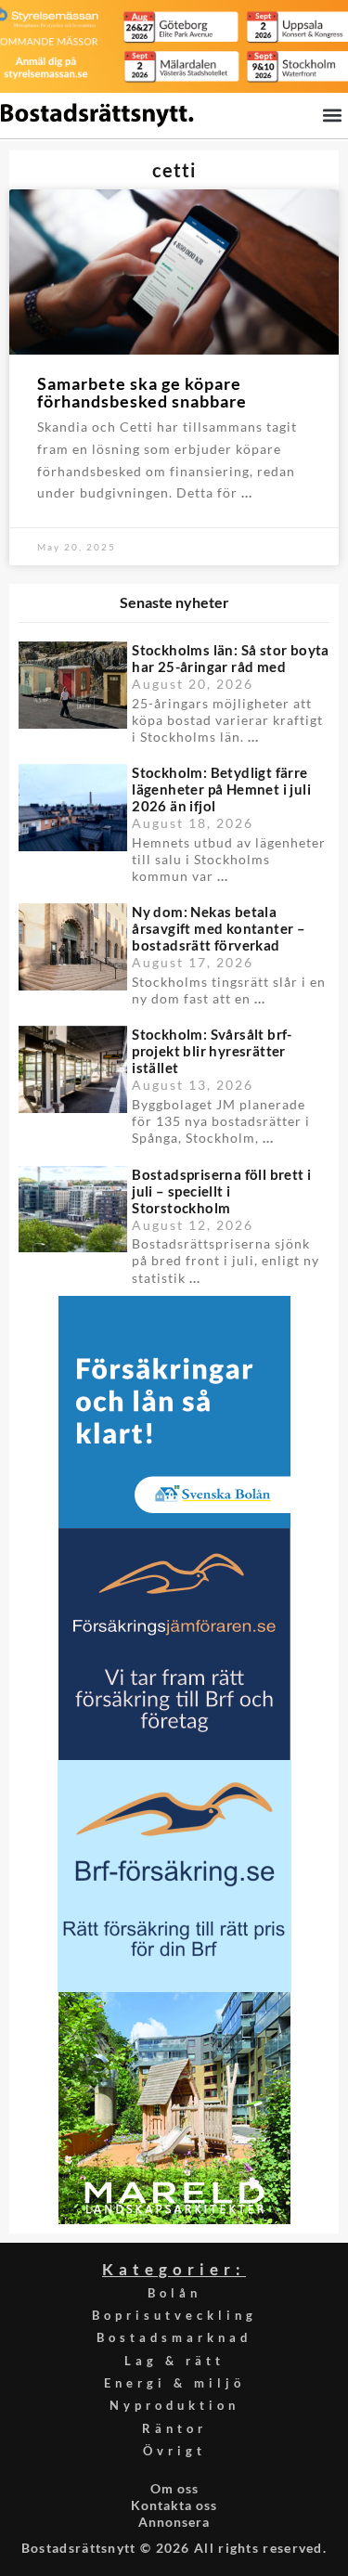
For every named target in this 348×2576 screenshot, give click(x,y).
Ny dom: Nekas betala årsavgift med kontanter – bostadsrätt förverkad (219, 928)
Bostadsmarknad (174, 2337)
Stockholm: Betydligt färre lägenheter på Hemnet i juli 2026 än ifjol (221, 789)
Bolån (174, 2293)
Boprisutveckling (174, 2315)
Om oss (174, 2488)
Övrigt (174, 2451)
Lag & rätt (174, 2361)
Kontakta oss (174, 2505)
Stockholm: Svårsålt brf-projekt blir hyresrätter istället (212, 1051)
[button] (332, 115)
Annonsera (174, 2522)
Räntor (174, 2428)
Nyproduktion (174, 2405)
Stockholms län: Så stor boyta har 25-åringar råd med (231, 658)
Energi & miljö (174, 2383)
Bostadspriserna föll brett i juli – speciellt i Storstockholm (221, 1191)
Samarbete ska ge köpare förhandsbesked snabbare (142, 393)
